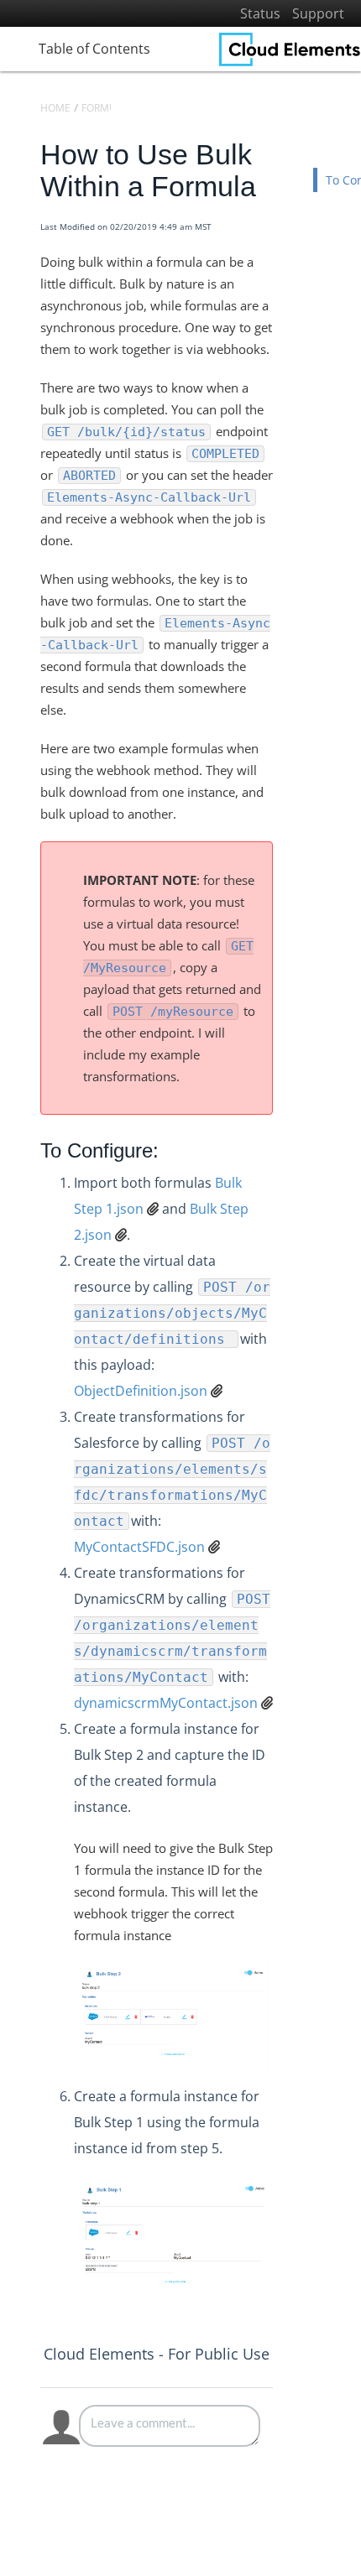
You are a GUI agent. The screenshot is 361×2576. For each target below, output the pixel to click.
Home (55, 108)
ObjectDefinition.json (141, 1391)
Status (260, 13)
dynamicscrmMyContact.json (166, 1703)
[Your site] (290, 49)
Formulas (108, 108)
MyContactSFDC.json (139, 1547)
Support (318, 13)
